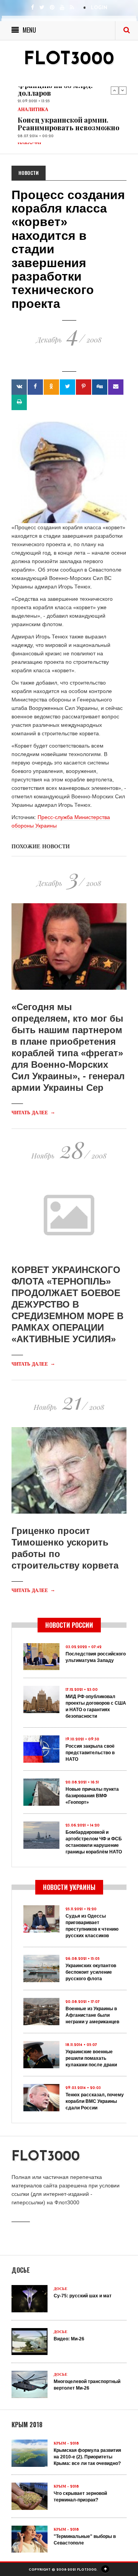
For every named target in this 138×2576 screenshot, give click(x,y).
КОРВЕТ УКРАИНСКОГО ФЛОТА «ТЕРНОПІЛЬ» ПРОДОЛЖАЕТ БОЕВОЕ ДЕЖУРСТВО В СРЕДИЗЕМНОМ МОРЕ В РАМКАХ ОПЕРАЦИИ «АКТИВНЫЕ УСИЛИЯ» (67, 1304)
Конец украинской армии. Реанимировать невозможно (68, 124)
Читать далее (33, 1113)
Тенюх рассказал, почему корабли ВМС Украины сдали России (95, 2101)
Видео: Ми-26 (69, 2339)
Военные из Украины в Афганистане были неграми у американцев (92, 2015)
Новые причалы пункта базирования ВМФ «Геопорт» (92, 1796)
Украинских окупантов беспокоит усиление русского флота (91, 1972)
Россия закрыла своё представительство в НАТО (90, 1753)
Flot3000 (69, 60)
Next (123, 90)
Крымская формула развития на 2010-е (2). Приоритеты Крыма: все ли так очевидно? (87, 2457)
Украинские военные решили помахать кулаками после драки (91, 2058)
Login (99, 8)
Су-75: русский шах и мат (83, 2296)
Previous (115, 90)
